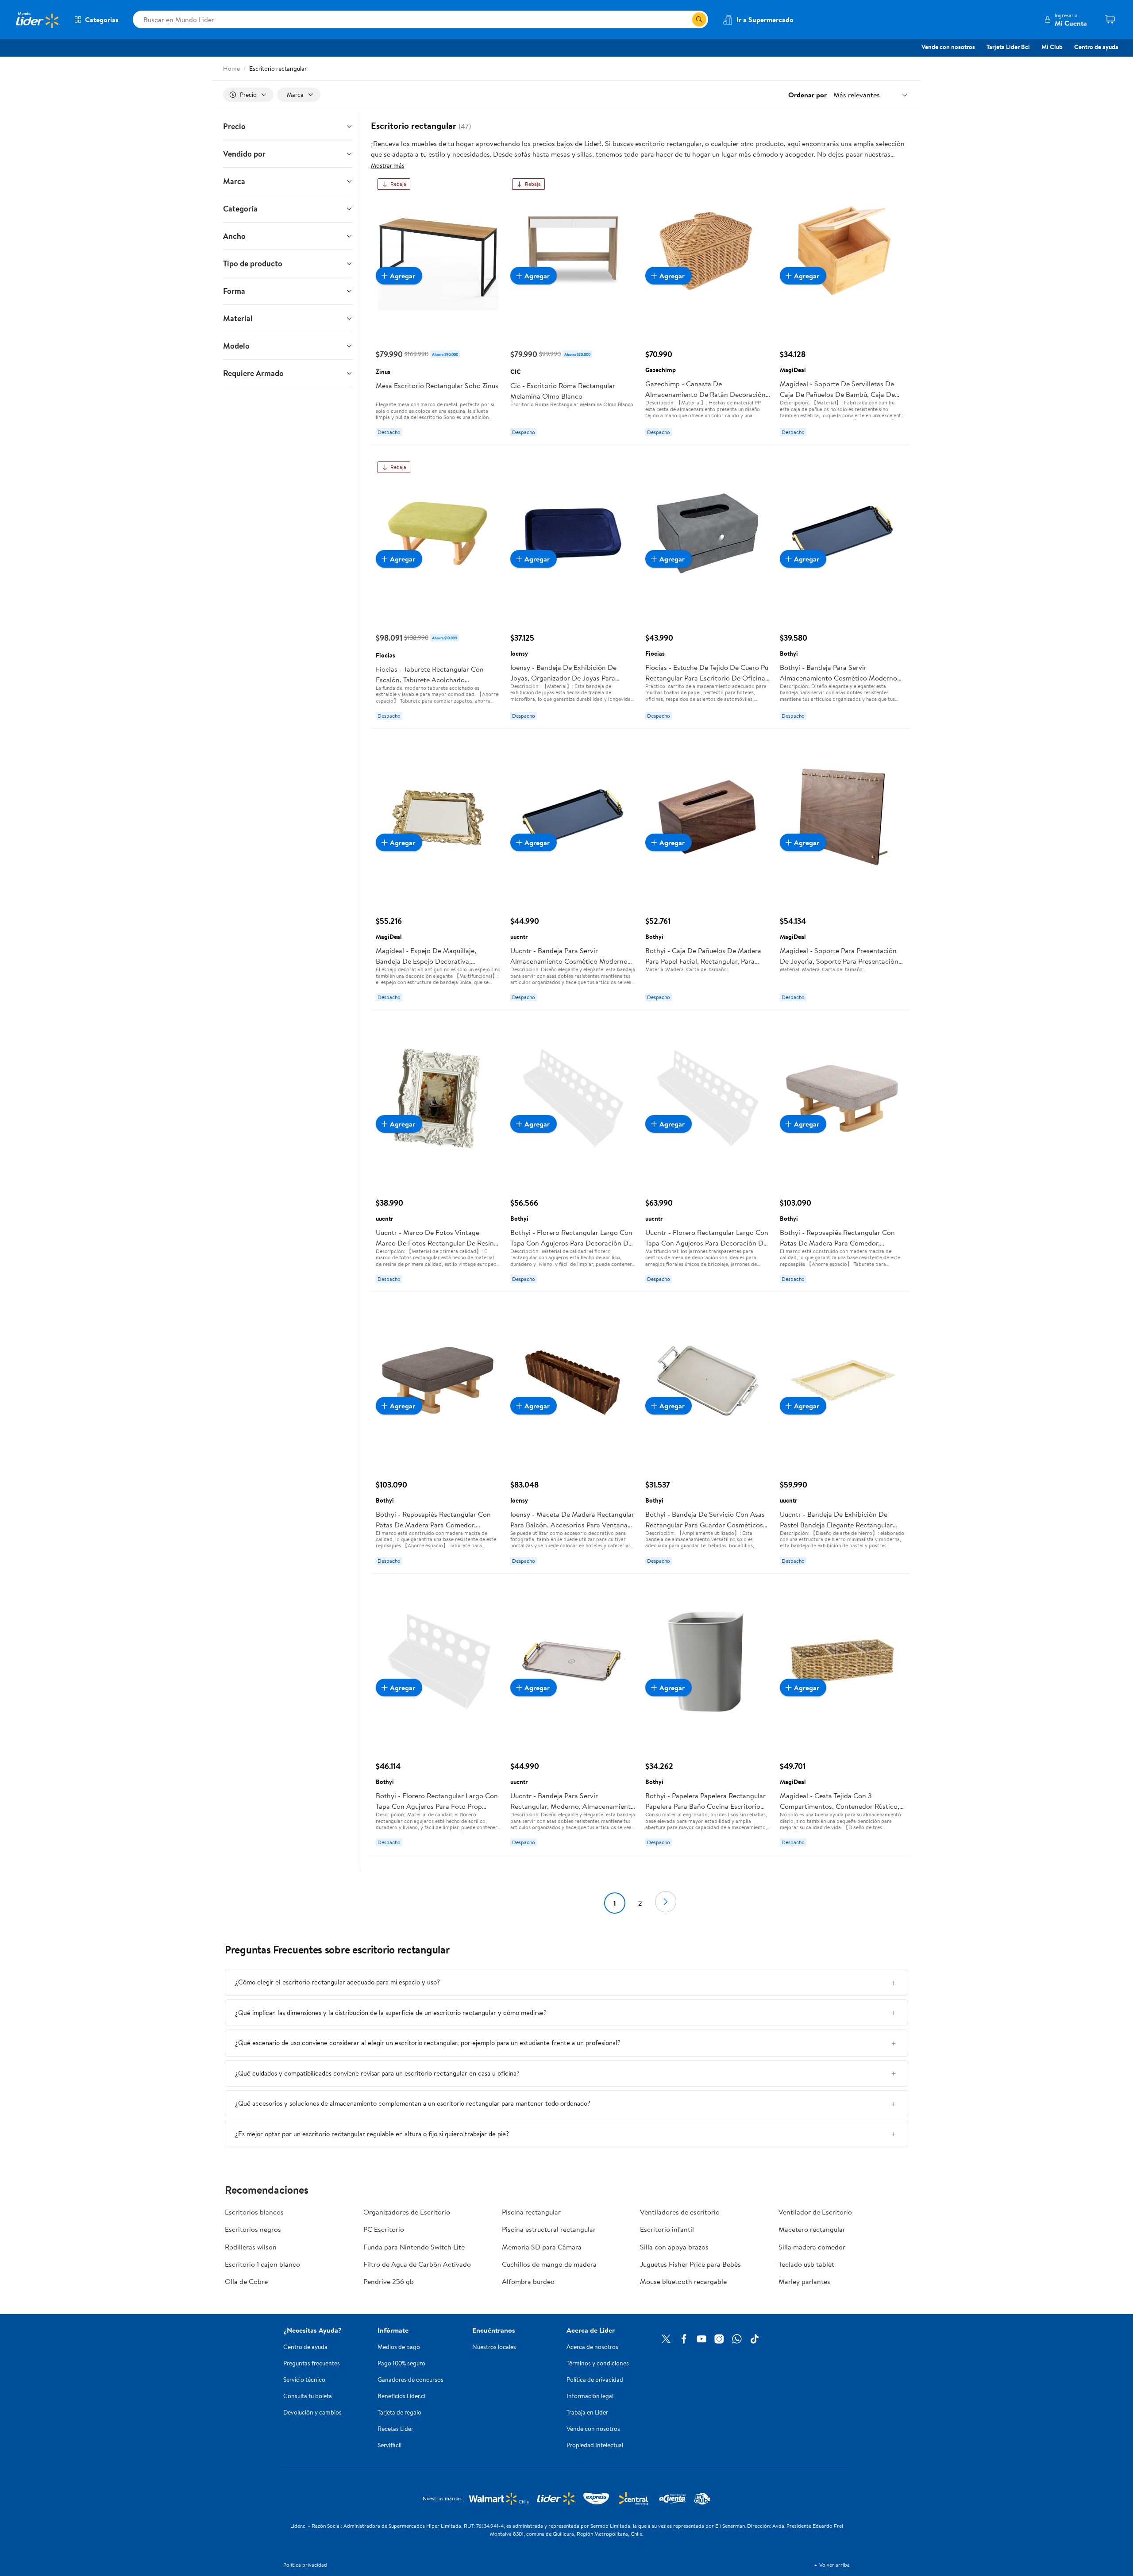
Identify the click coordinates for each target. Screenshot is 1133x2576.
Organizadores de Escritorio (407, 2212)
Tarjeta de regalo (399, 2412)
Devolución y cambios (312, 2412)
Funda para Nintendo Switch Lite (414, 2247)
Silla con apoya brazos (674, 2247)
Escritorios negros (253, 2229)
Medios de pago (399, 2347)
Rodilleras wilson (251, 2247)
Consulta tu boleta (308, 2396)
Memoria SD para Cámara (542, 2247)
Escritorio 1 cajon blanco (262, 2264)
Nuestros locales (494, 2347)
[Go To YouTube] (701, 2339)
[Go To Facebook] (684, 2339)
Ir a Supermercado (765, 19)
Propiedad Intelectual (595, 2445)
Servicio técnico (304, 2380)
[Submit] (699, 19)
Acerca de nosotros (592, 2347)
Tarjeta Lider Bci (1008, 47)
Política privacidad (305, 2565)
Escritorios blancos (254, 2212)
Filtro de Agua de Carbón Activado (417, 2264)
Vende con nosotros (948, 47)
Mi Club (1052, 47)
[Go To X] (666, 2339)
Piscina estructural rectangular (549, 2229)
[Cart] (1110, 19)
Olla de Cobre (246, 2281)
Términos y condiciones (598, 2363)
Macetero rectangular (812, 2229)
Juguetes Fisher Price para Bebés (690, 2264)
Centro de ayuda (1096, 47)
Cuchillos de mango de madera (549, 2264)
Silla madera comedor (812, 2247)
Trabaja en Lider (587, 2412)
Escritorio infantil (667, 2229)
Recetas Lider (395, 2429)
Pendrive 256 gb (389, 2281)
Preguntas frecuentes (312, 2363)
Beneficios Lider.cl (401, 2396)
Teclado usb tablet (806, 2264)
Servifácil (389, 2445)
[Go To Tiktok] (755, 2339)
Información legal (590, 2396)
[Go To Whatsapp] (737, 2339)
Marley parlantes (804, 2281)
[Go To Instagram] (719, 2339)
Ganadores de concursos (410, 2380)
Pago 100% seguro (401, 2363)
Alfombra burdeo (528, 2281)
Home (231, 69)
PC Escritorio (384, 2229)
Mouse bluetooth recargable (683, 2281)
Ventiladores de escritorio (680, 2212)
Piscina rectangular (531, 2212)
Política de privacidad (595, 2380)
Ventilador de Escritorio (815, 2212)
